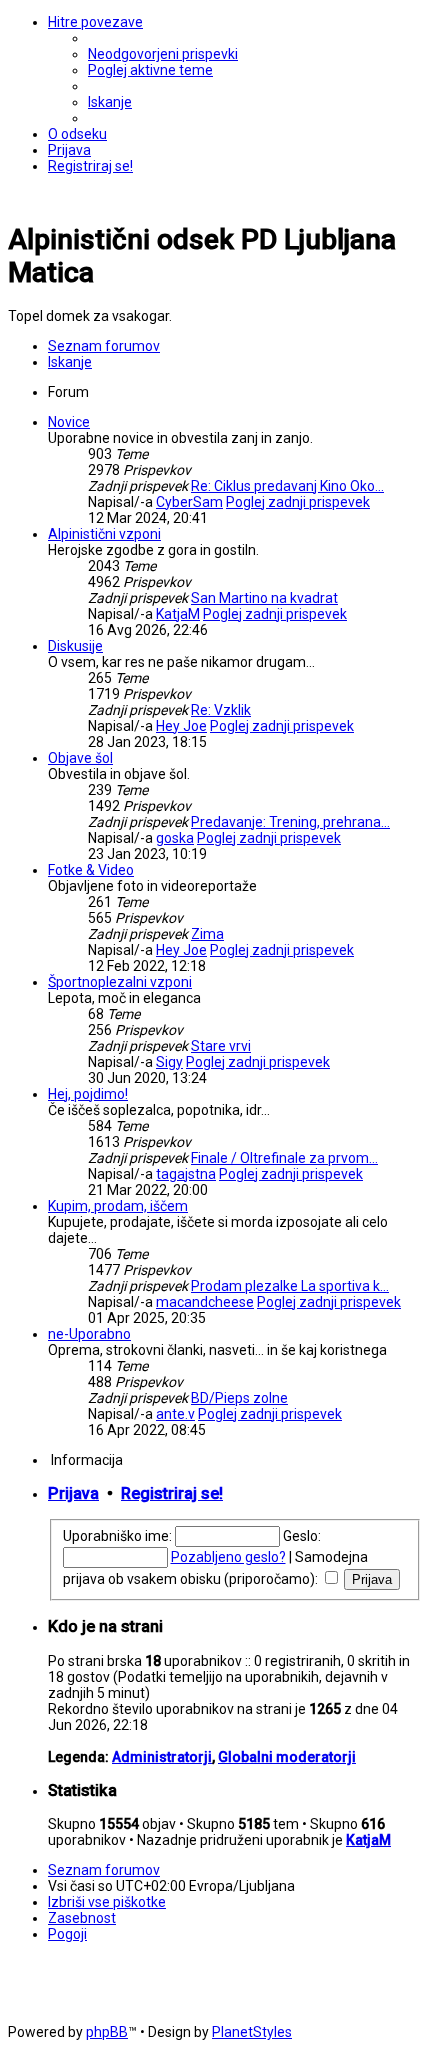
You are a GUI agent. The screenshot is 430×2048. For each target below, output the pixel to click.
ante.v (175, 1414)
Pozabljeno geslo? (228, 1557)
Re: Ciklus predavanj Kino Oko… (287, 486)
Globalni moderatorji (287, 1757)
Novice (69, 422)
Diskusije (75, 646)
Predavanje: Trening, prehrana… (290, 822)
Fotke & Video (91, 870)
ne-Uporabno (89, 1334)
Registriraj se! (172, 1493)
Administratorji (162, 1757)
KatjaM (178, 614)
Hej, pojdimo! (88, 1094)
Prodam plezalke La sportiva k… (290, 1286)
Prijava (73, 1493)
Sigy (169, 1062)
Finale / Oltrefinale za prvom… (284, 1158)
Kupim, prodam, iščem (118, 1206)
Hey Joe (181, 726)
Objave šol (80, 758)
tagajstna (186, 1174)
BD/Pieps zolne (239, 1398)
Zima (207, 934)
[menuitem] (163, 54)
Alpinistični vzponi (104, 534)
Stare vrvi (221, 1046)
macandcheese (205, 1302)
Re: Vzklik (221, 710)
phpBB (107, 2032)
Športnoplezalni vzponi (120, 982)
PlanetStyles (252, 2032)
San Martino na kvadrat (264, 598)
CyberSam (189, 502)
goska (175, 838)
